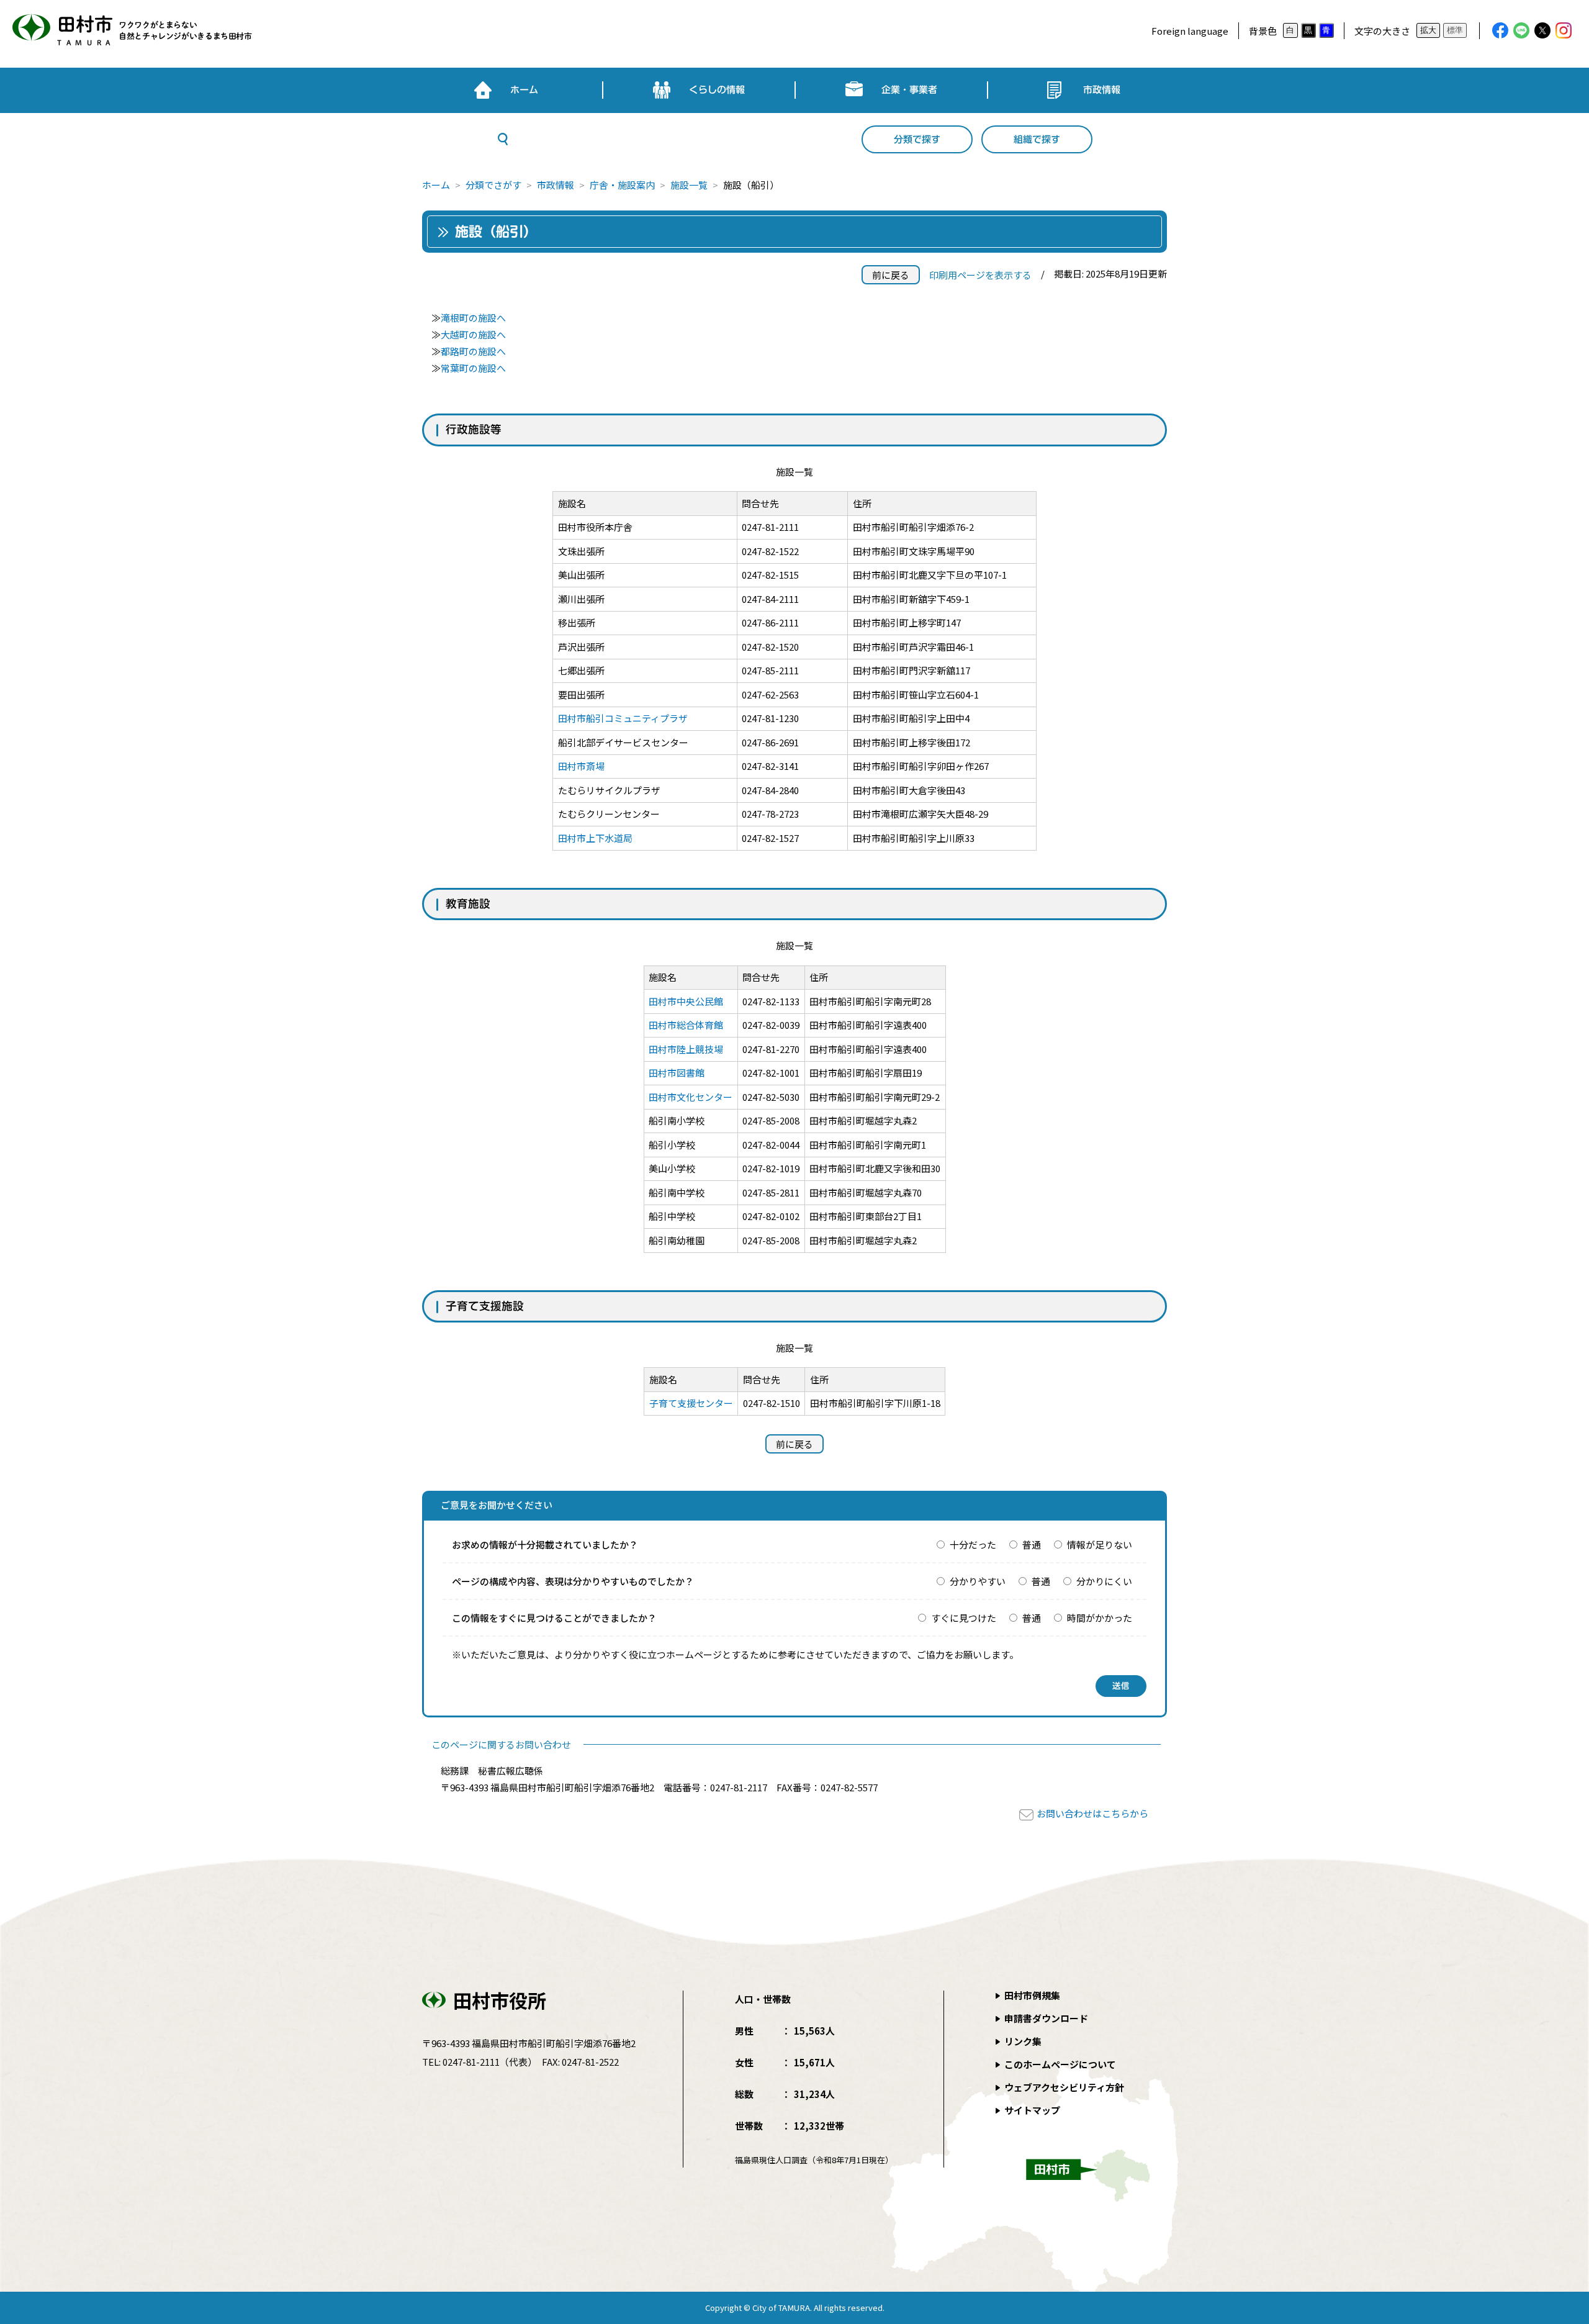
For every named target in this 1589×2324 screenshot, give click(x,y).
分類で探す (917, 139)
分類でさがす (493, 185)
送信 (1121, 1686)
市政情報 (556, 185)
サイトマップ (1032, 2110)
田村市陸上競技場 (686, 1049)
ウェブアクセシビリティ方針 (1064, 2087)
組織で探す (1037, 139)
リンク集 (1023, 2041)
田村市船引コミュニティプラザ (623, 718)
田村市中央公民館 (686, 1001)
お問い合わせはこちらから (1092, 1813)
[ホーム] (506, 90)
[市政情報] (1084, 90)
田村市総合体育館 (686, 1025)
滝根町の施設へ (473, 318)
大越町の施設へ (473, 334)
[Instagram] (1564, 30)
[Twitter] (1542, 30)
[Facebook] (1500, 30)
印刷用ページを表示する (980, 275)
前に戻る (891, 275)
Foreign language (1190, 31)
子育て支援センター (691, 1403)
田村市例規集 (1032, 1995)
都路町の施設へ (473, 351)
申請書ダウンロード (1046, 2018)
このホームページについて (1060, 2064)
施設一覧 (689, 185)
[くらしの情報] (699, 90)
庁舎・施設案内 (622, 185)
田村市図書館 (677, 1073)
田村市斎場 (581, 766)
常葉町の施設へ (473, 368)
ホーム (436, 185)
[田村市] (130, 31)
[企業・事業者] (891, 90)
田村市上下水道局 (595, 838)
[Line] (1521, 30)
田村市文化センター (691, 1097)
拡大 (1428, 30)
